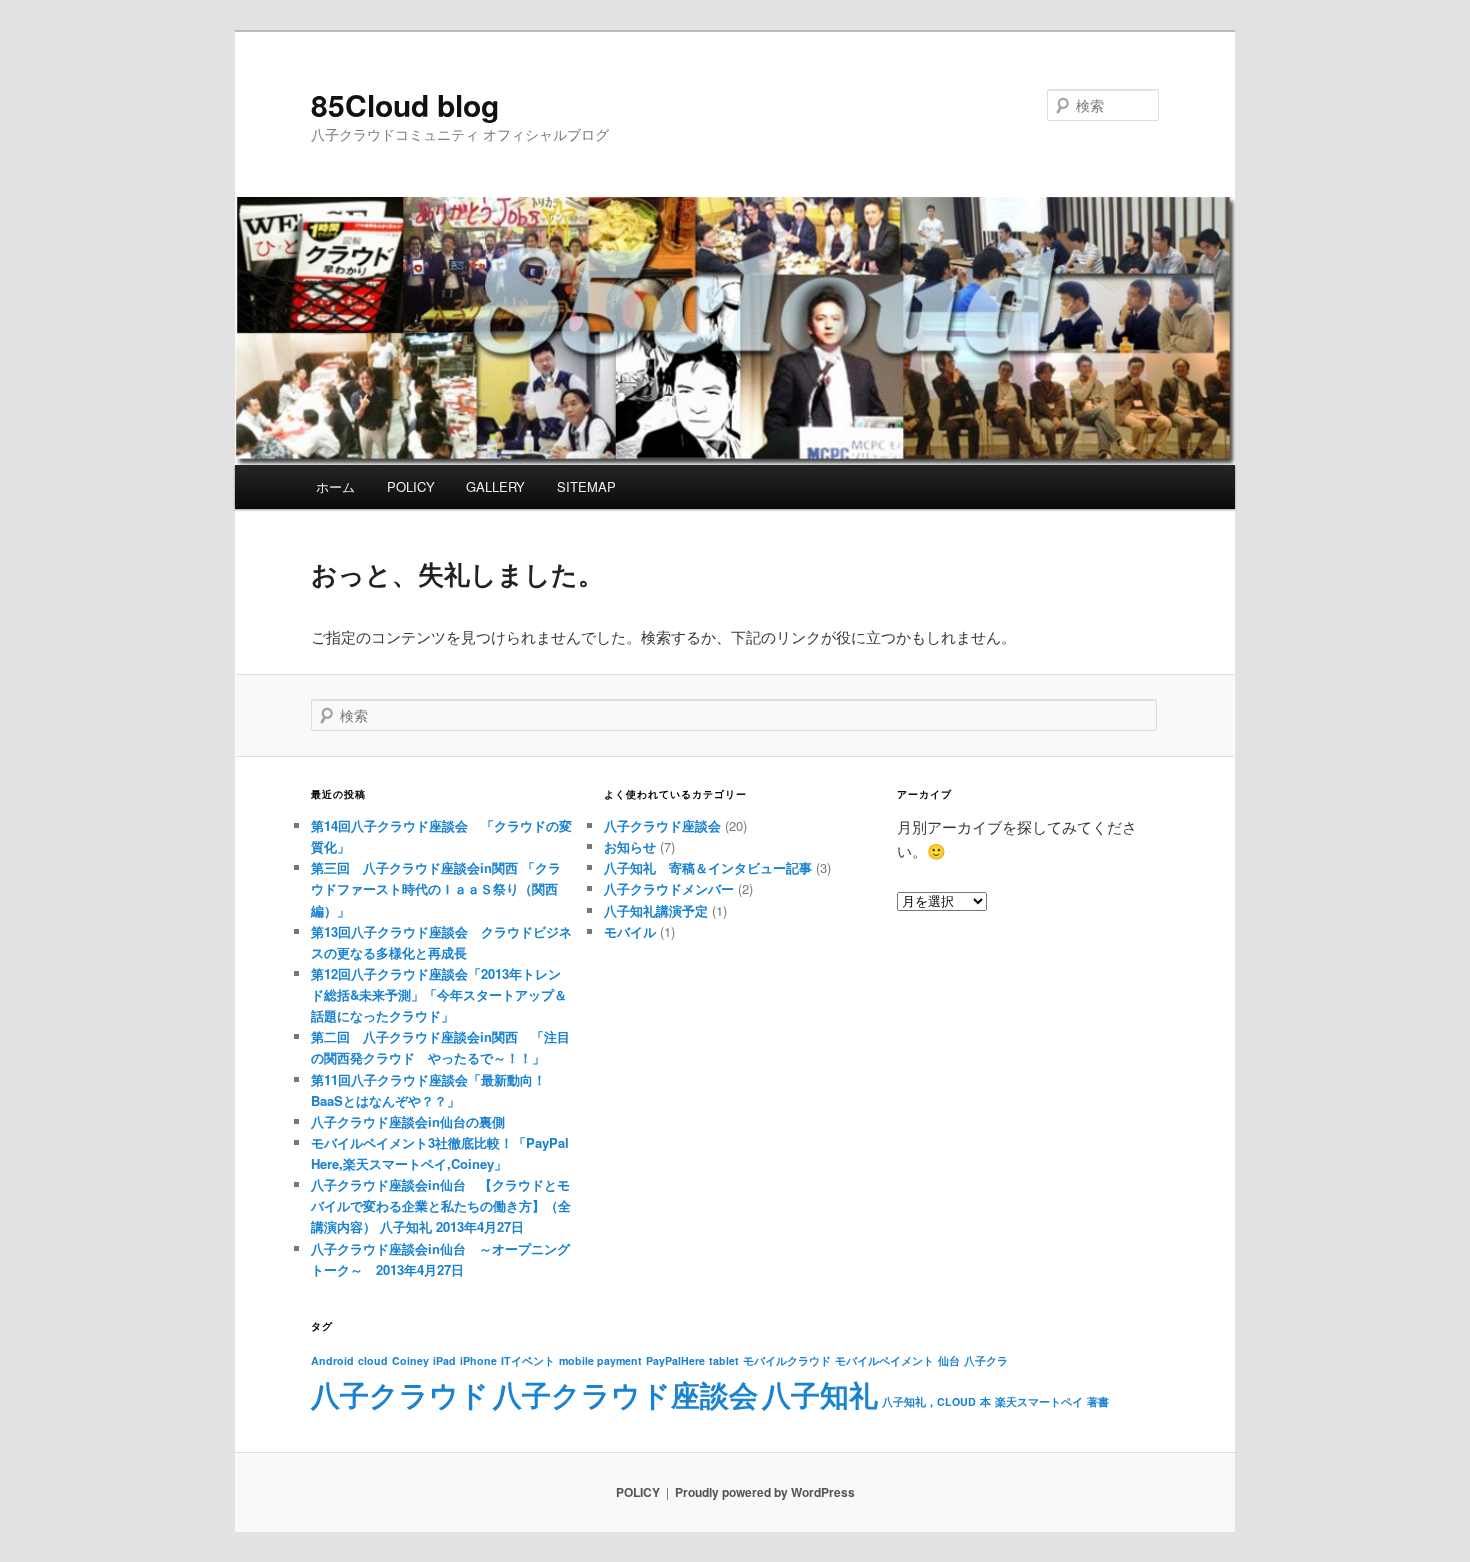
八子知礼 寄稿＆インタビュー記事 (708, 867)
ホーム (335, 486)
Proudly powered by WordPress (765, 1492)
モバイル (630, 931)
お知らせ (630, 846)
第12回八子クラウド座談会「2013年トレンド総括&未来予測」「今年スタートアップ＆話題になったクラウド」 (439, 994)
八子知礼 (820, 1394)
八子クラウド (400, 1394)
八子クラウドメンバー (669, 888)
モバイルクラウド (787, 1360)
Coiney (410, 1360)
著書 (1098, 1401)
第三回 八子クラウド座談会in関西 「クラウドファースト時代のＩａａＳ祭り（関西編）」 (436, 888)
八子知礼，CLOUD (929, 1401)
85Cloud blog (405, 104)
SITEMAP (586, 486)
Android (332, 1360)
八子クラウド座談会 (662, 825)
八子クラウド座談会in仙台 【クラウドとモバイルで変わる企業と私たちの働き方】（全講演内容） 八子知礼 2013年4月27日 (441, 1205)
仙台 (949, 1360)
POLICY (411, 486)
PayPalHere (675, 1360)
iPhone (478, 1360)
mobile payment (600, 1360)
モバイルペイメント (884, 1360)
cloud (373, 1360)
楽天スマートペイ (1039, 1401)
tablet (724, 1360)
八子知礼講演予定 (656, 910)
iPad (444, 1360)
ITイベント (528, 1360)
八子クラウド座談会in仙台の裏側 (408, 1121)
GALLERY (495, 486)
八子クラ (986, 1360)
